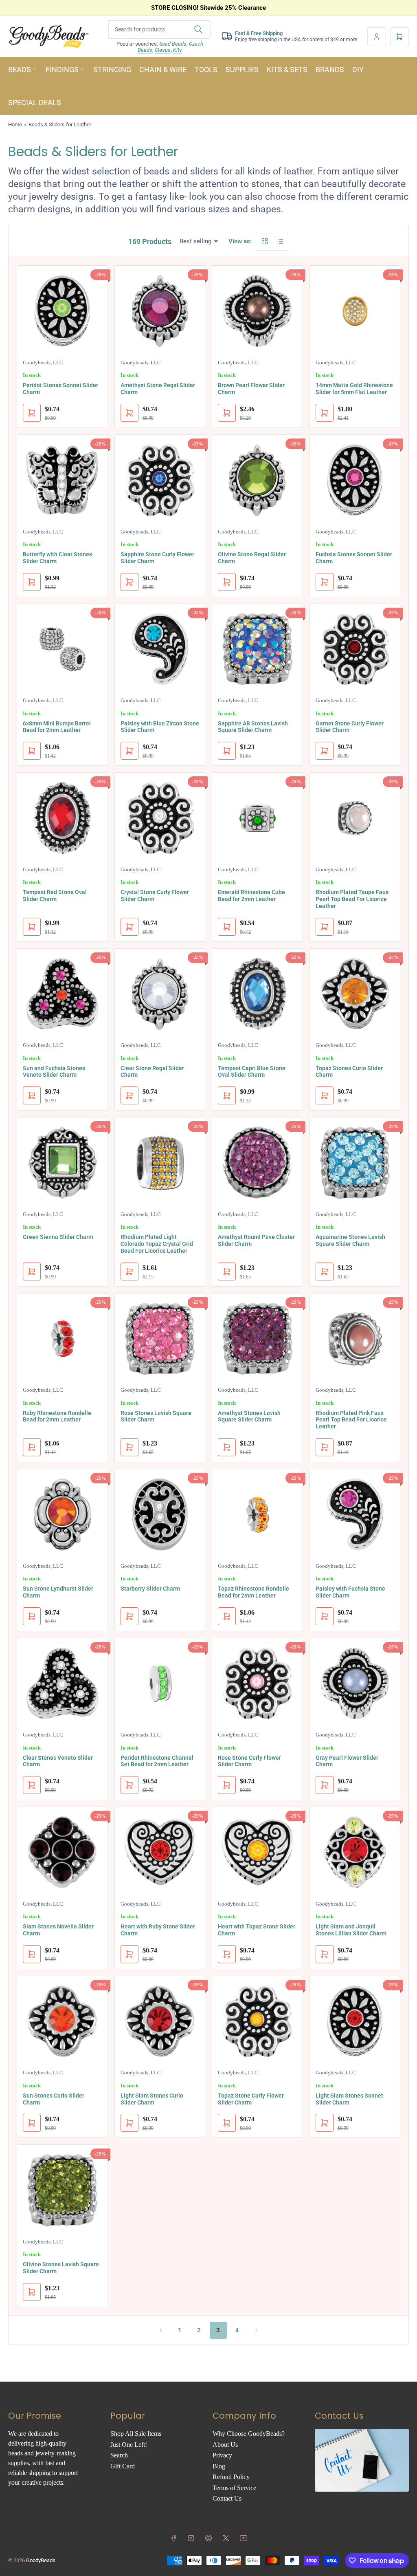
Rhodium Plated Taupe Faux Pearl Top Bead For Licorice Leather (352, 899)
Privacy (222, 2455)
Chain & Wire (163, 69)
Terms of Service (234, 2488)
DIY (358, 69)
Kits (178, 50)
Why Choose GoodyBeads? (249, 2434)
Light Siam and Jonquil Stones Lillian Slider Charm (351, 1930)
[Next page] (257, 2330)
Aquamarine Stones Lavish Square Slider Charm (350, 1240)
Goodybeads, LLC (43, 362)
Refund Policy (231, 2477)
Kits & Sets (287, 69)
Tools (206, 69)
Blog (219, 2466)
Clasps (163, 50)
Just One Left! (129, 2445)
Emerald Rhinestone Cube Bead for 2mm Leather (251, 896)
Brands (330, 69)
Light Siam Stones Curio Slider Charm (152, 2099)
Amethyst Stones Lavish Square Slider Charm (249, 1416)
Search (119, 2455)
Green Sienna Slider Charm (58, 1237)
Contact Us (227, 2498)
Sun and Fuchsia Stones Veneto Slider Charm (54, 1072)
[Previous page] (161, 2330)
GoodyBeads (41, 2560)
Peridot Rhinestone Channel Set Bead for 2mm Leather (157, 1761)
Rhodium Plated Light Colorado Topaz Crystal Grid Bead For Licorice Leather (157, 1244)
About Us (225, 2445)
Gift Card (123, 2466)
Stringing (112, 69)
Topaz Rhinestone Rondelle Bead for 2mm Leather (253, 1592)
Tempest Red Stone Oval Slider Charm (55, 896)
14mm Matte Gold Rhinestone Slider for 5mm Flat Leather (354, 389)
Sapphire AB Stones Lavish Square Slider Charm (253, 727)
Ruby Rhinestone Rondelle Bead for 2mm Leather (57, 1416)
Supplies (242, 69)
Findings (62, 69)
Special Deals (35, 102)
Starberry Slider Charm (150, 1589)
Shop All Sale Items (136, 2434)
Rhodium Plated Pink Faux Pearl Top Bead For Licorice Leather (351, 1420)
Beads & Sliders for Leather (60, 125)
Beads (20, 69)
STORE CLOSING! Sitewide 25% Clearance (208, 8)
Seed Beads (173, 44)
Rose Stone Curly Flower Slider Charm (249, 1761)
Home (15, 125)
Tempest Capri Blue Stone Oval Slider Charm (252, 1072)
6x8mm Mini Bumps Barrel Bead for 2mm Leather (57, 727)
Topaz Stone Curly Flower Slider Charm (251, 2099)
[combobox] (159, 29)
